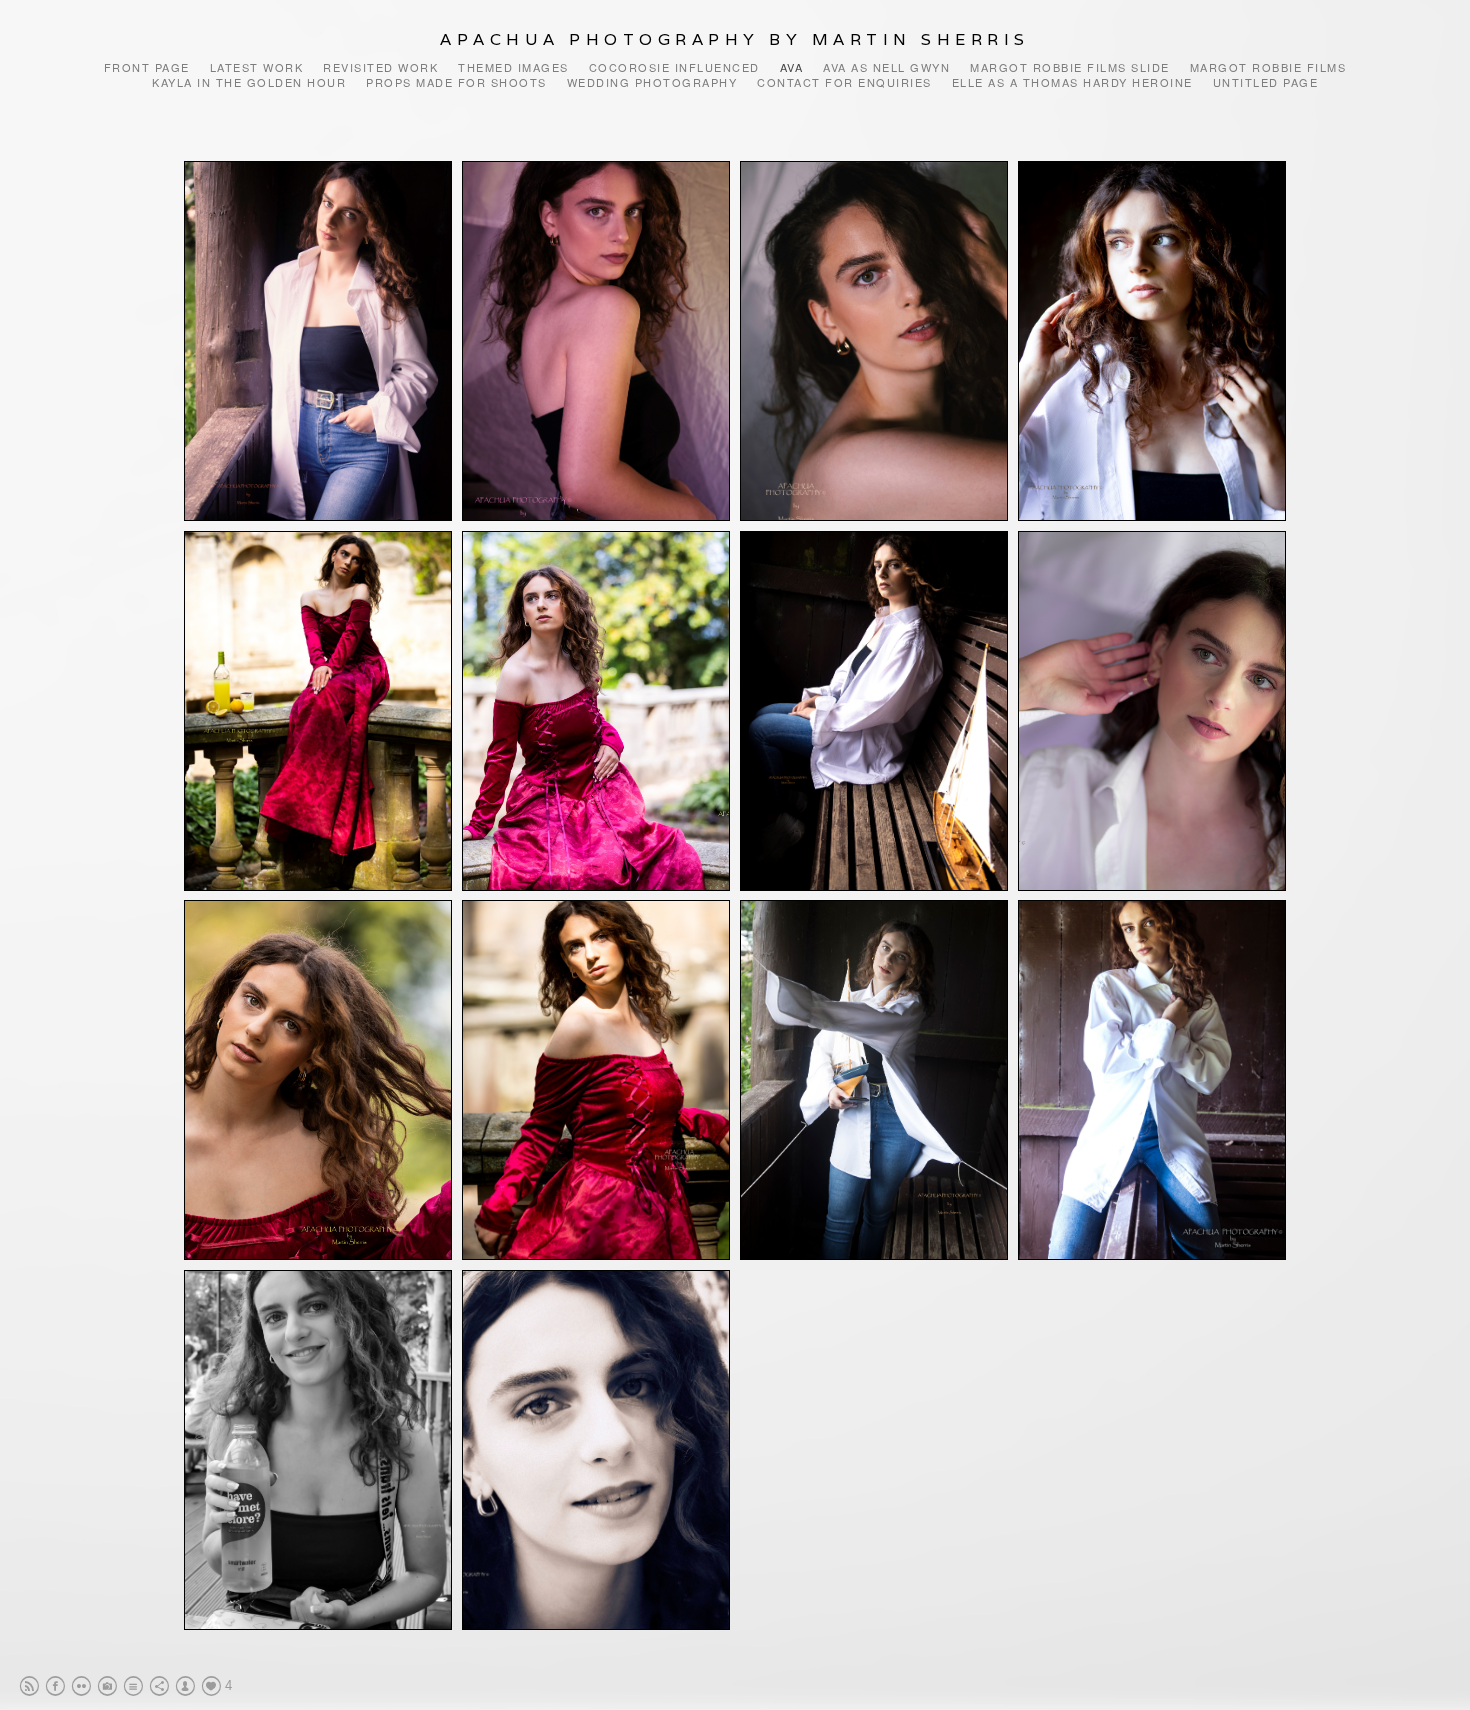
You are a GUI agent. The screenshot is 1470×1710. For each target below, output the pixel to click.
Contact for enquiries (844, 82)
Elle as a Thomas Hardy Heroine (1072, 82)
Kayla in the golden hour (249, 82)
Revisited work (380, 67)
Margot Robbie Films (1268, 67)
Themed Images (513, 67)
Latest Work (257, 67)
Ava (792, 67)
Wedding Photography (652, 82)
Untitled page (1266, 82)
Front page (147, 67)
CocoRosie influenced (674, 67)
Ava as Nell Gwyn (886, 67)
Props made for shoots (456, 82)
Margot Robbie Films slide (1070, 67)
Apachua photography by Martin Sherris (735, 39)
